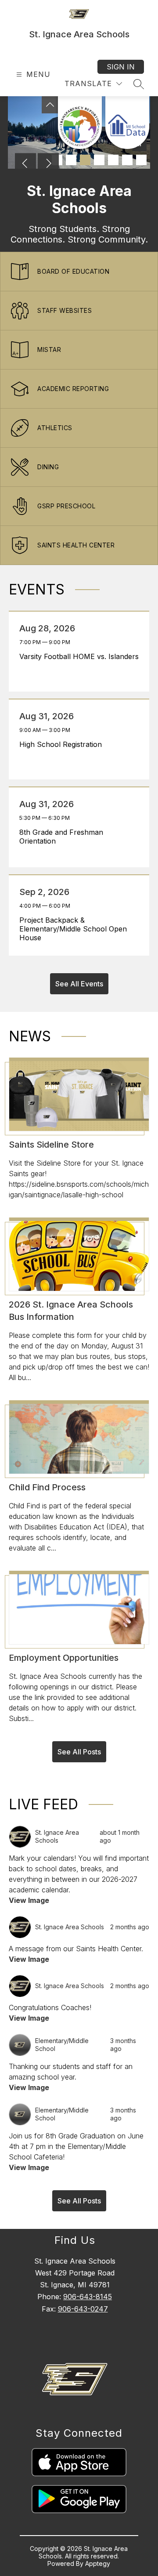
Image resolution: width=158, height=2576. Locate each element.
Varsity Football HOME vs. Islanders (79, 656)
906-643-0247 (83, 2309)
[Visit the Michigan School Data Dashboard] (127, 123)
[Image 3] (85, 160)
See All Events (79, 984)
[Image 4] (99, 160)
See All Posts (79, 1752)
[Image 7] (141, 160)
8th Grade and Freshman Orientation (61, 837)
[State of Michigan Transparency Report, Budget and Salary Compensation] (80, 123)
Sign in (121, 67)
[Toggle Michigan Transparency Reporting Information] (50, 105)
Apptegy (98, 2563)
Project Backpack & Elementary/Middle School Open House (73, 929)
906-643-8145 (88, 2297)
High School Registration (63, 744)
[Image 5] (113, 160)
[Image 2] (71, 160)
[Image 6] (127, 160)
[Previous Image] (25, 164)
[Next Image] (48, 164)
